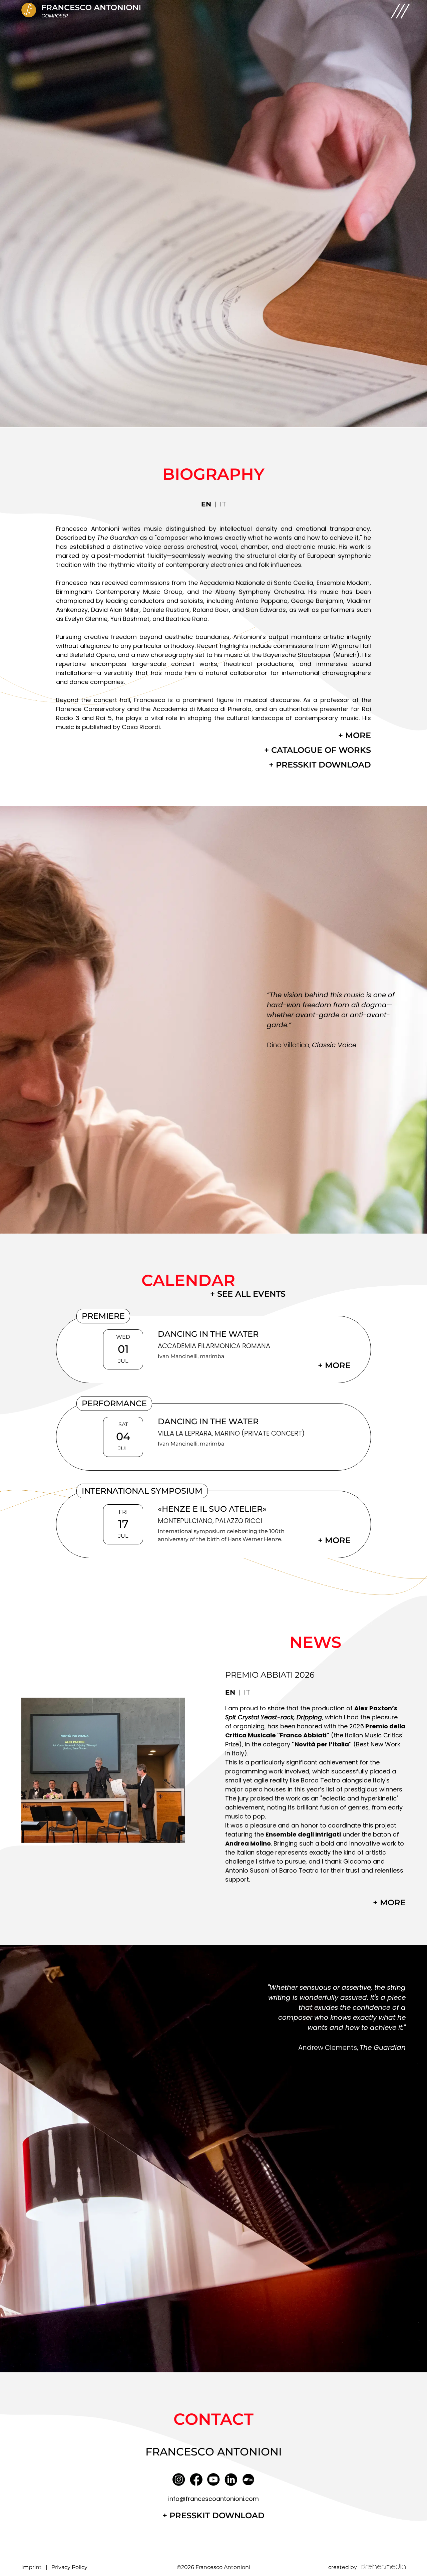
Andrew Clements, (352, 2048)
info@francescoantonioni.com (213, 2499)
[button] (400, 11)
